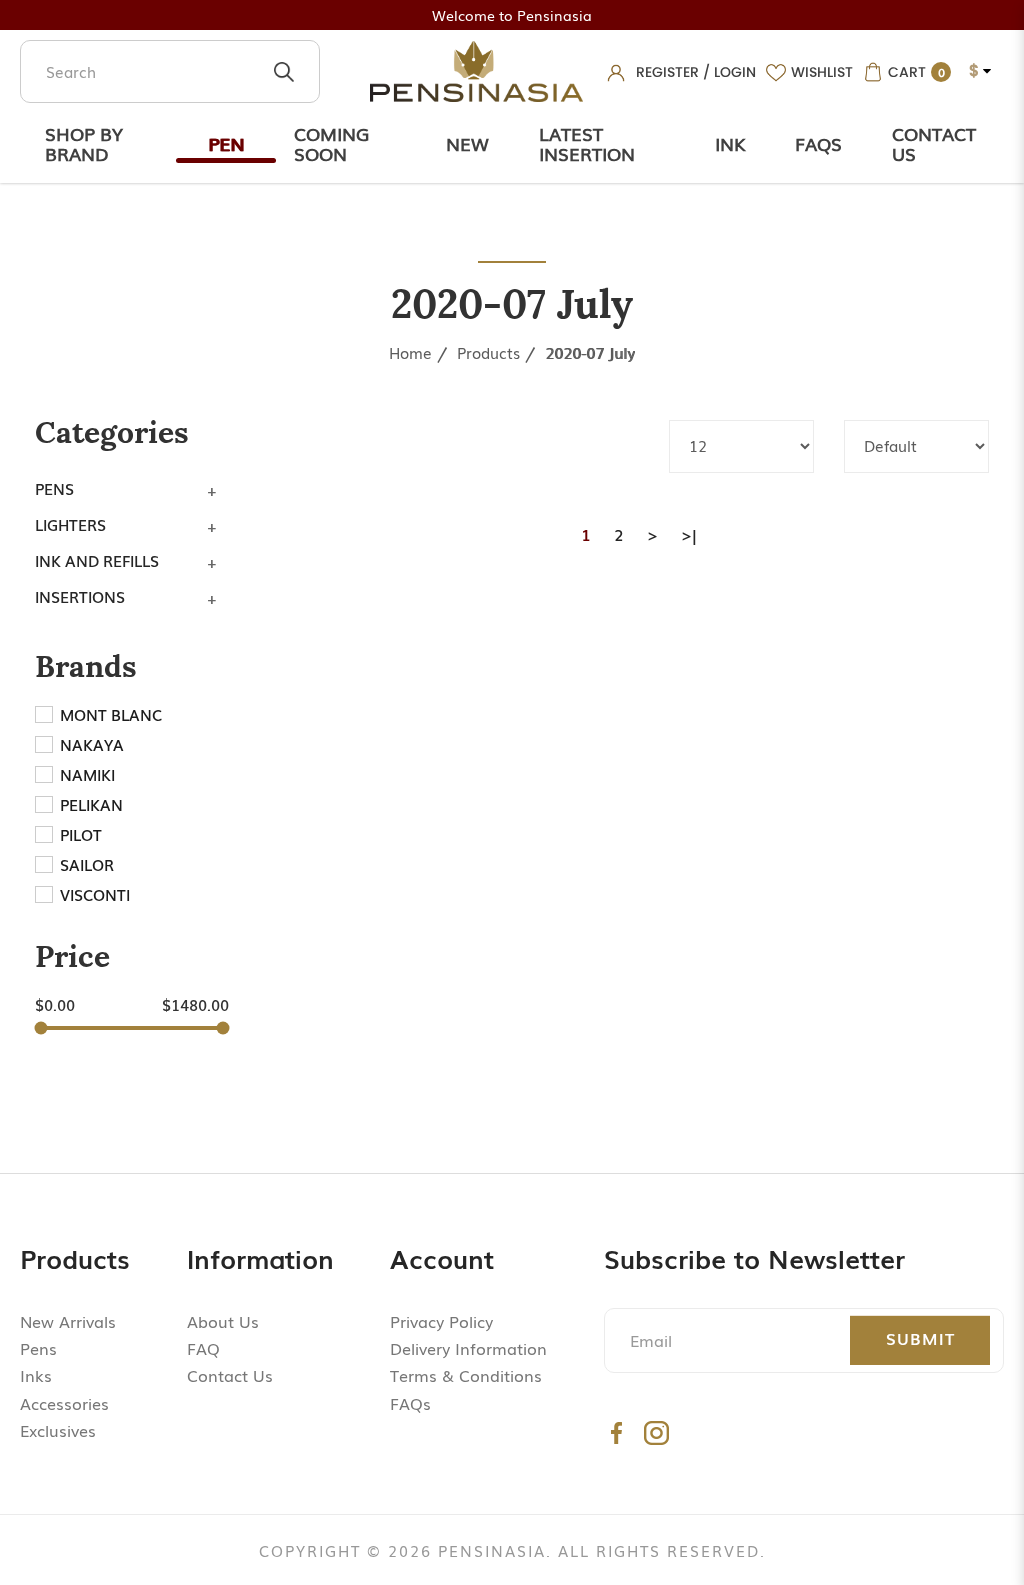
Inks (36, 1375)
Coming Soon (331, 143)
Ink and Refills (97, 560)
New (467, 143)
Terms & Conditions (466, 1375)
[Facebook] (616, 1432)
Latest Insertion (587, 143)
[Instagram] (656, 1432)
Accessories (64, 1403)
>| (689, 534)
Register (667, 72)
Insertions (80, 596)
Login (735, 72)
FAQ (203, 1348)
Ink (730, 143)
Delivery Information (468, 1348)
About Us (223, 1321)
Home (410, 352)
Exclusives (58, 1430)
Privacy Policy (441, 1321)
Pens (54, 488)
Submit (920, 1338)
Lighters (70, 524)
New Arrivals (68, 1321)
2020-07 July (590, 352)
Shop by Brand (84, 143)
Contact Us (934, 143)
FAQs (410, 1403)
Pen (226, 143)
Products (488, 352)
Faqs (818, 143)
